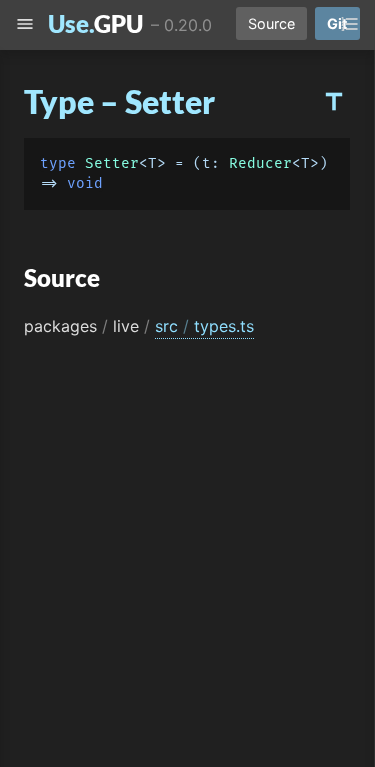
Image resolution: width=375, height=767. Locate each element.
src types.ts (204, 326)
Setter (112, 163)
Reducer (260, 163)
